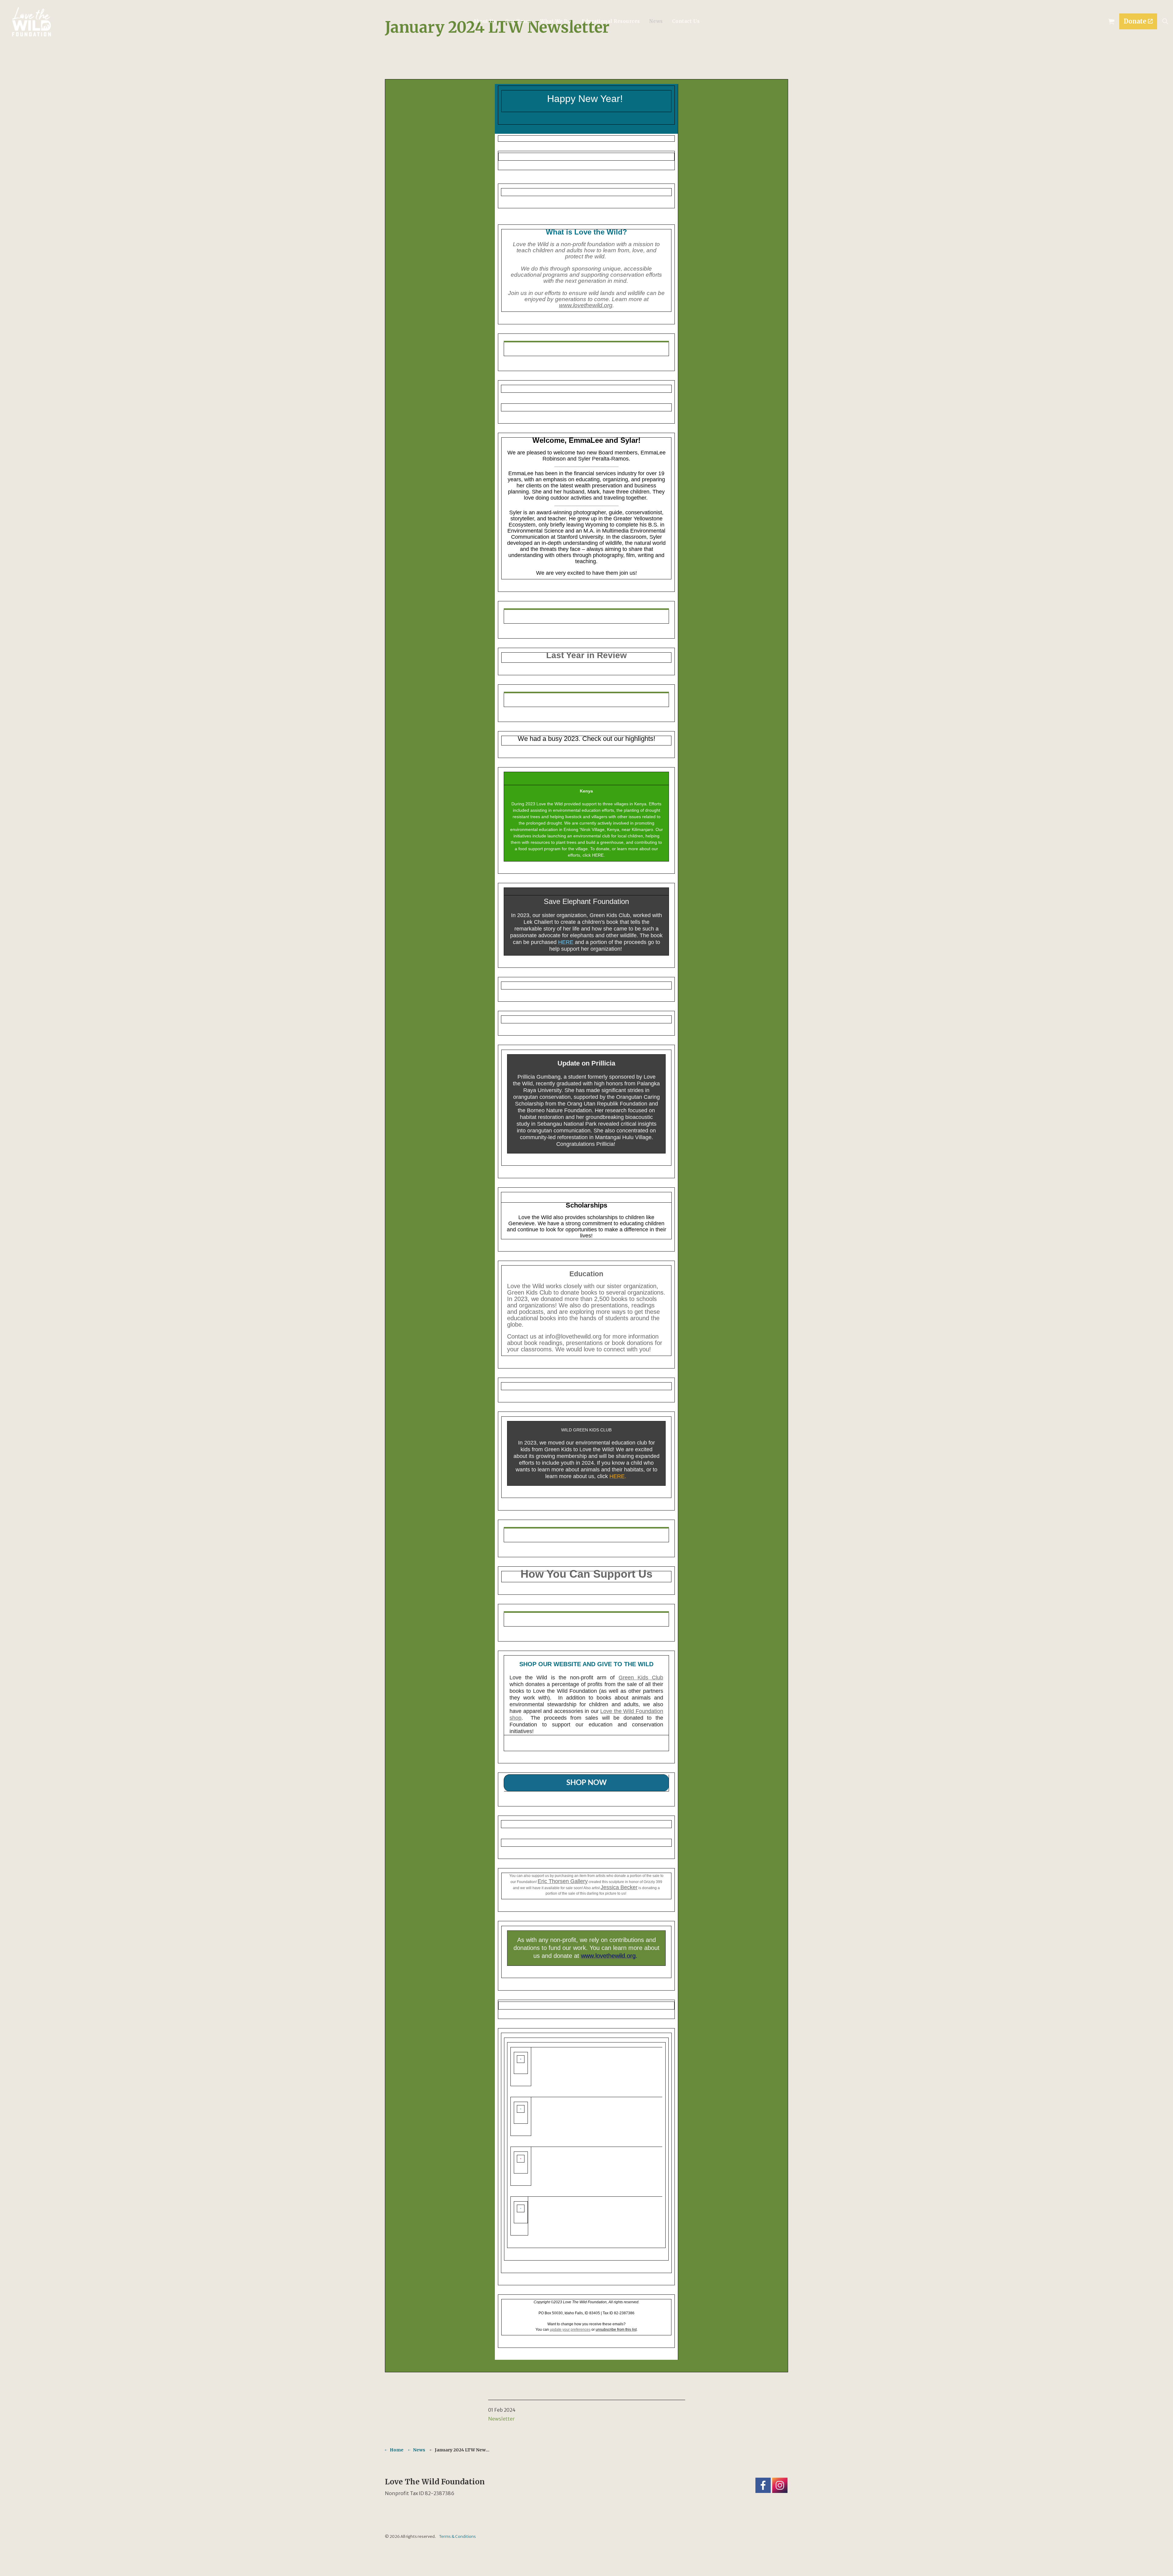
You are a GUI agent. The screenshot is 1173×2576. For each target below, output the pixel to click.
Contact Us (686, 21)
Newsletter (501, 2419)
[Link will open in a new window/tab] (763, 2485)
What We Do (555, 21)
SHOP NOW (586, 1783)
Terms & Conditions (457, 2536)
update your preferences (570, 2330)
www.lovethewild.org (586, 305)
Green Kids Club (641, 1678)
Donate (1135, 21)
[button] (1111, 21)
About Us (485, 21)
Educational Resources (611, 21)
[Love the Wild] (31, 22)
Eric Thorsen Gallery (563, 1881)
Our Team (518, 21)
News (656, 21)
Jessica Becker (619, 1887)
